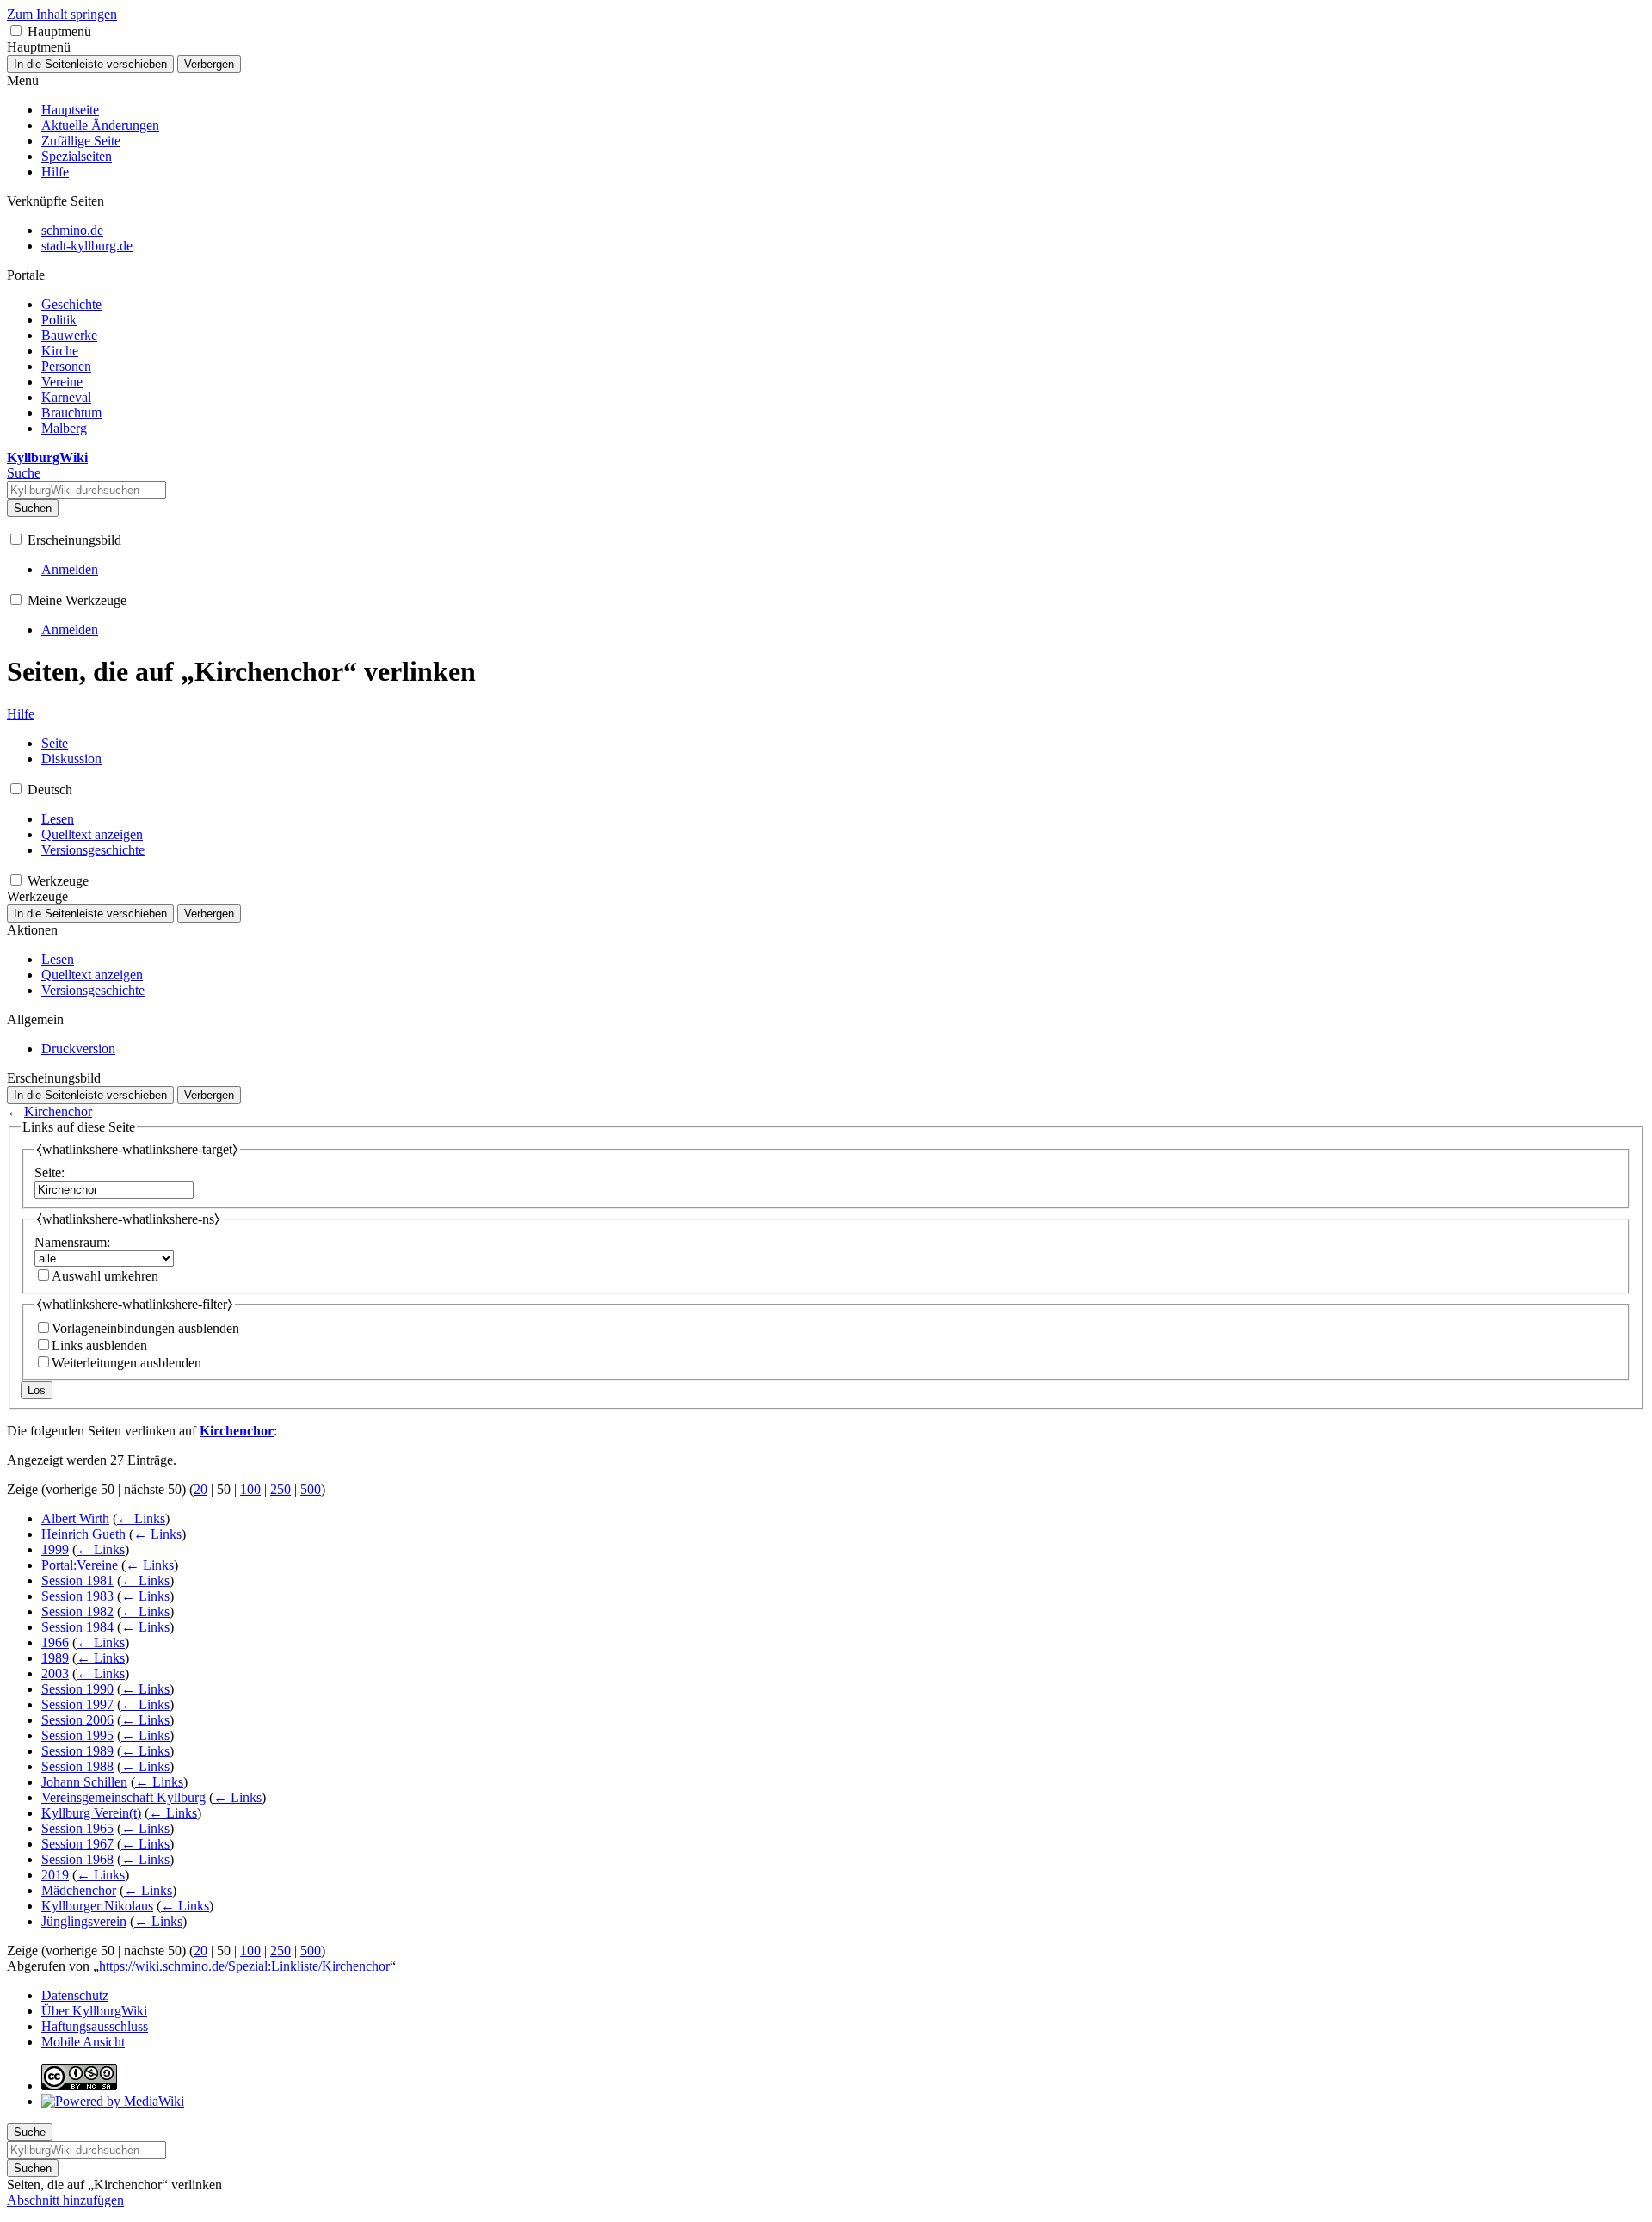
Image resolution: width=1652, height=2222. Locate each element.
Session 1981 (77, 1580)
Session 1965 (77, 1828)
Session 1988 (77, 1766)
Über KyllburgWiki (94, 2011)
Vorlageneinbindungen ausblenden (145, 1328)
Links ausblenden (99, 1346)
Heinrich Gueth (83, 1534)
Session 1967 (77, 1844)
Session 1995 (77, 1735)
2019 (55, 1875)
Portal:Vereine (80, 1565)
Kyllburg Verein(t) (91, 1813)
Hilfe (21, 714)
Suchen (33, 508)
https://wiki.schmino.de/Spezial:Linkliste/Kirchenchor (244, 1966)
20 (200, 1489)
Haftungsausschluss (95, 2026)
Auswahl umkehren (105, 1276)
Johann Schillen (84, 1782)
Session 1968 (77, 1859)
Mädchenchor (79, 1890)
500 (311, 1489)
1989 (55, 1658)
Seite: (49, 1173)
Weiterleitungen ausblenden (126, 1363)
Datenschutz (75, 1995)
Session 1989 (77, 1751)
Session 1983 (77, 1596)
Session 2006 (77, 1720)
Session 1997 (77, 1704)
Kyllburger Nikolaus (97, 1906)
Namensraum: (72, 1242)
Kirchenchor (58, 1111)
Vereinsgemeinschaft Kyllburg (123, 1797)
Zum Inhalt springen (62, 14)
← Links (141, 1518)
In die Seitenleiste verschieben (90, 64)
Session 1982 (77, 1611)
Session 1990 (77, 1689)
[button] (16, 31)
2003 (55, 1673)
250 (280, 1489)
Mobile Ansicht (83, 2042)
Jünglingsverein (84, 1921)
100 (250, 1489)
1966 (55, 1642)
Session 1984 (77, 1627)
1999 (55, 1549)
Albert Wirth (75, 1518)
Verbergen (209, 64)
